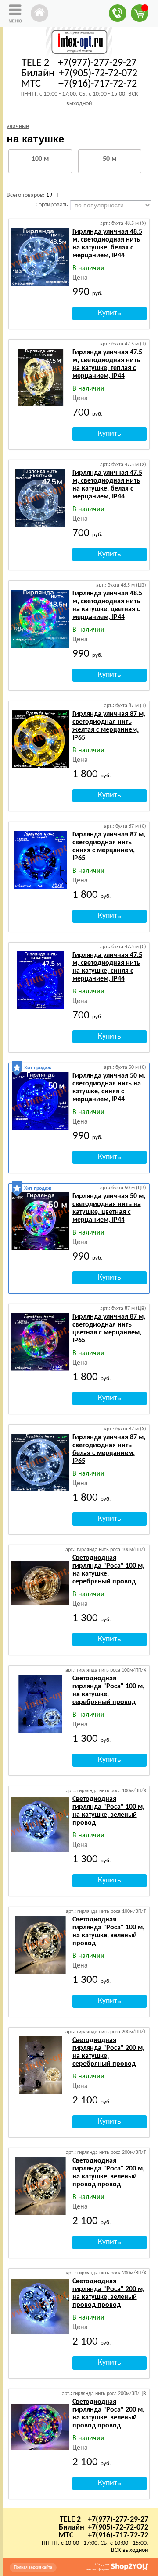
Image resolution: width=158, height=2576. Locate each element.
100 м (40, 159)
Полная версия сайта (33, 2567)
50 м (110, 159)
